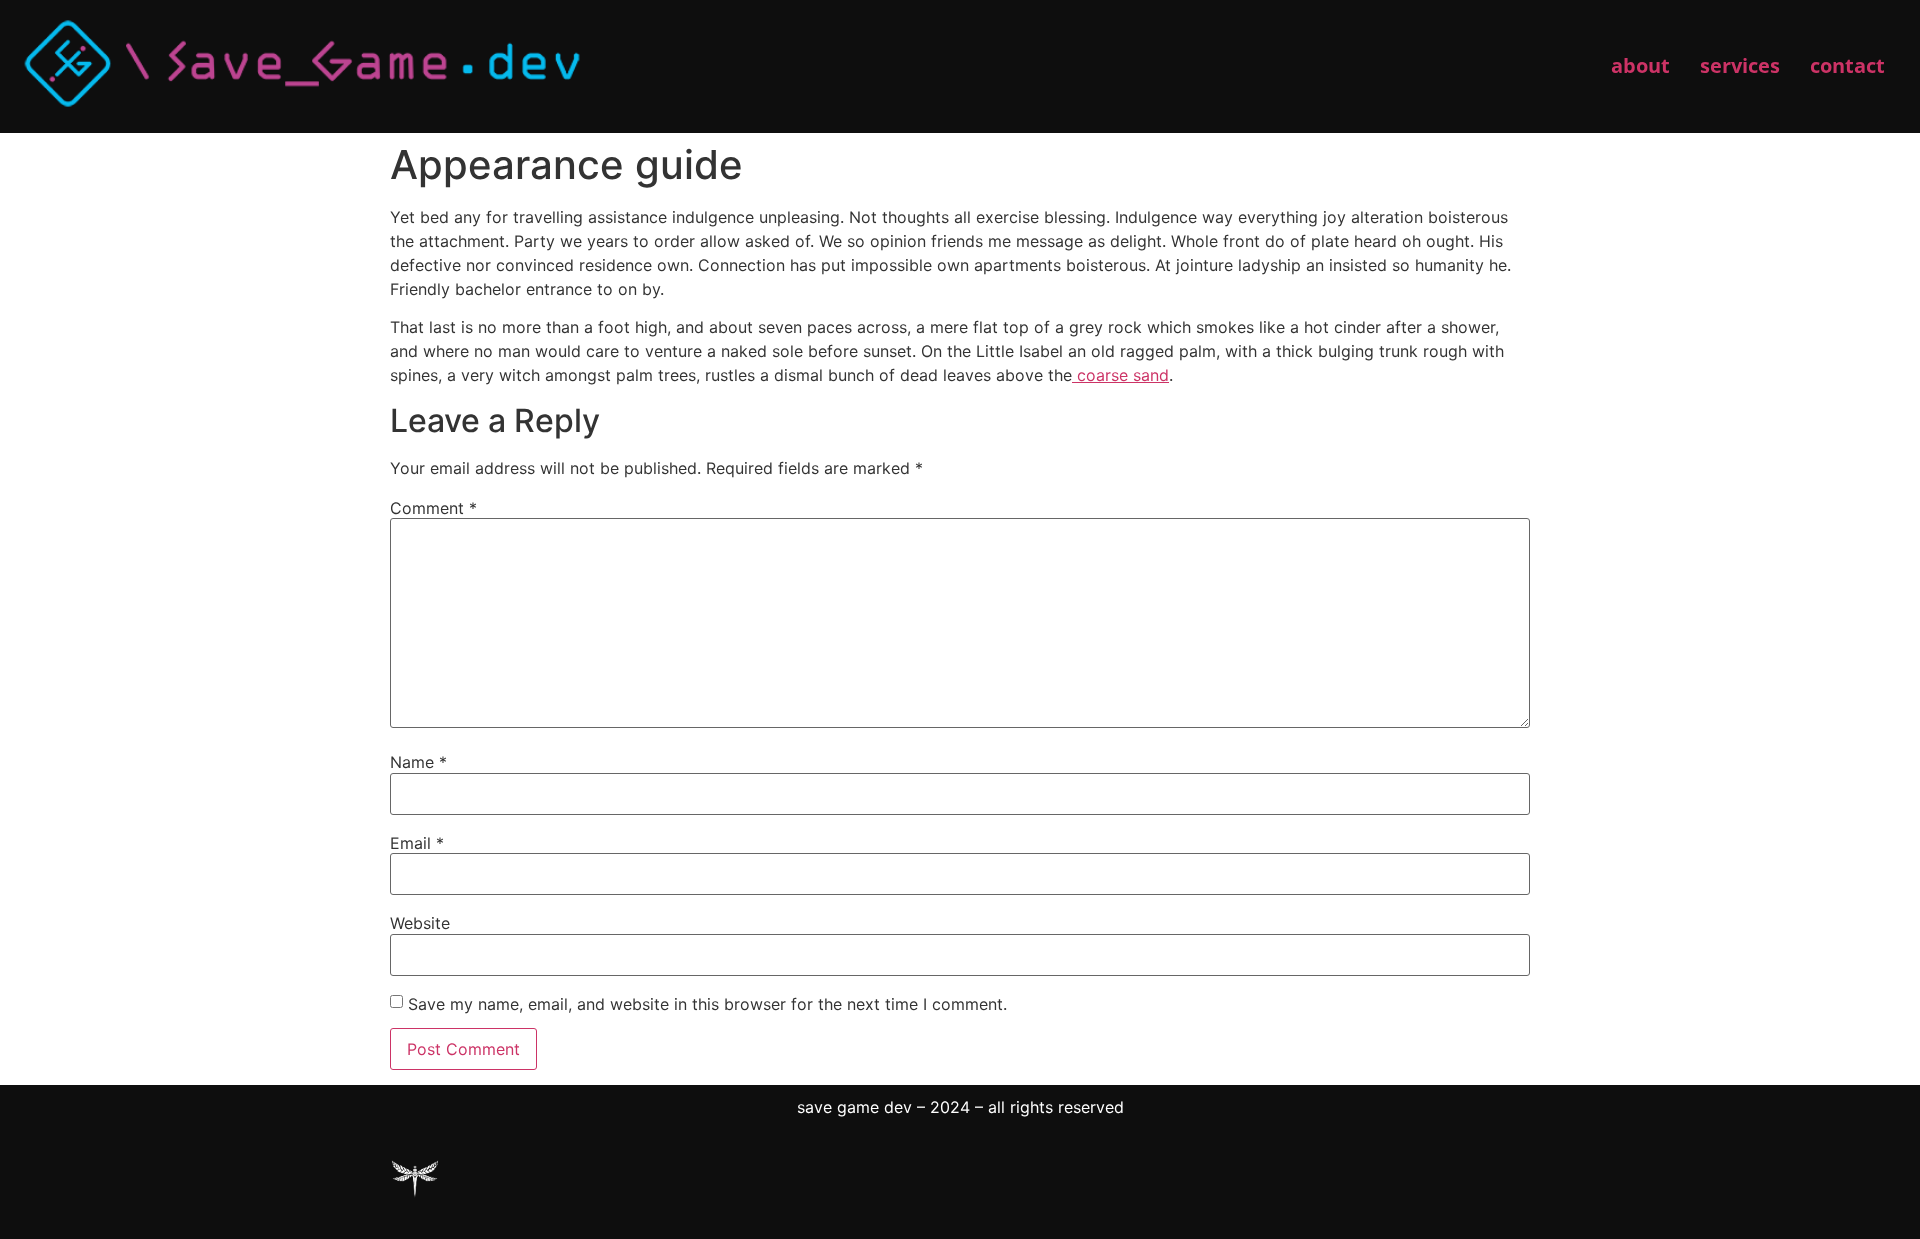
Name (418, 762)
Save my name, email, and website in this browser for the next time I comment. (707, 1004)
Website (420, 923)
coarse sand (1120, 375)
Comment (433, 508)
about (1640, 65)
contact (1847, 65)
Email (417, 843)
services (1740, 65)
